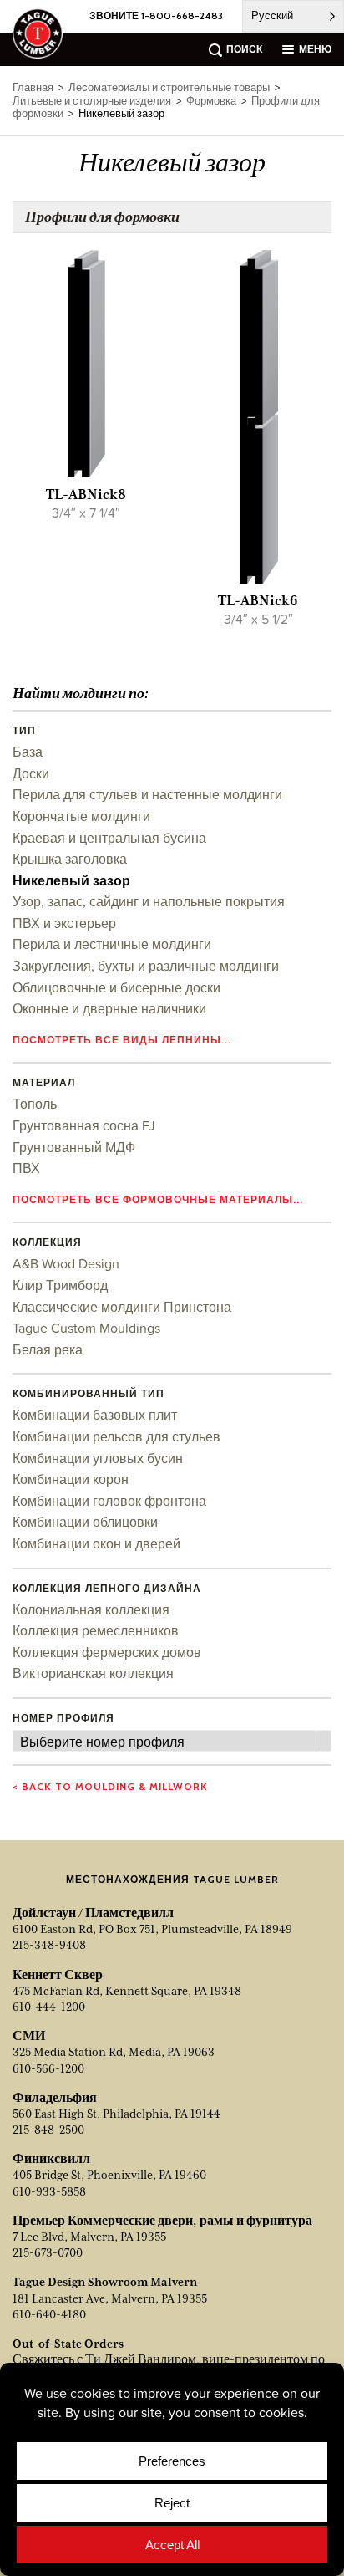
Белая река (48, 1349)
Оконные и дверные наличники (109, 1008)
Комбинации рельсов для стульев (116, 1436)
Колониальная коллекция (91, 1609)
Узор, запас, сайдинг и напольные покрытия (149, 901)
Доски (31, 773)
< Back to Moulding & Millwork (110, 1786)
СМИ (29, 2036)
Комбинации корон (71, 1479)
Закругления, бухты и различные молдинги (146, 966)
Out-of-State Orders (68, 2344)
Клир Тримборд (60, 1285)
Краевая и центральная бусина (109, 838)
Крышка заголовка (70, 859)
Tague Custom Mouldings (86, 1328)
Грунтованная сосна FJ (84, 1125)
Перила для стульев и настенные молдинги (147, 794)
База (28, 752)
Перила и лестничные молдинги (112, 944)
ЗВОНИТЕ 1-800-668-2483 (156, 15)
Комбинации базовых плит (95, 1415)
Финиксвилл (51, 2159)
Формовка (211, 101)
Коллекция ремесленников (96, 1630)
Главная (33, 87)
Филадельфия (55, 2098)
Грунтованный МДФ (74, 1147)
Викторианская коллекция (93, 1673)
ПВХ (26, 1168)
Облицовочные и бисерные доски (116, 987)
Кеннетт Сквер (58, 1975)
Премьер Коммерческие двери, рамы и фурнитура (162, 2221)
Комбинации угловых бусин (98, 1458)
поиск (244, 49)
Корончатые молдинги (81, 816)
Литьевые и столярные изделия (92, 101)
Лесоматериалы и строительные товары (169, 87)
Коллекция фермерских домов (107, 1652)
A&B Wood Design (66, 1263)
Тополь (35, 1104)
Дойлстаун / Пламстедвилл (93, 1913)
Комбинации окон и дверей (96, 1543)
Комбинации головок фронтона (109, 1501)
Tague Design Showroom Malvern (105, 2282)
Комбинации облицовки (85, 1522)
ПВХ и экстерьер (64, 923)
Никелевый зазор (71, 880)
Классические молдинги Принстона (122, 1307)
